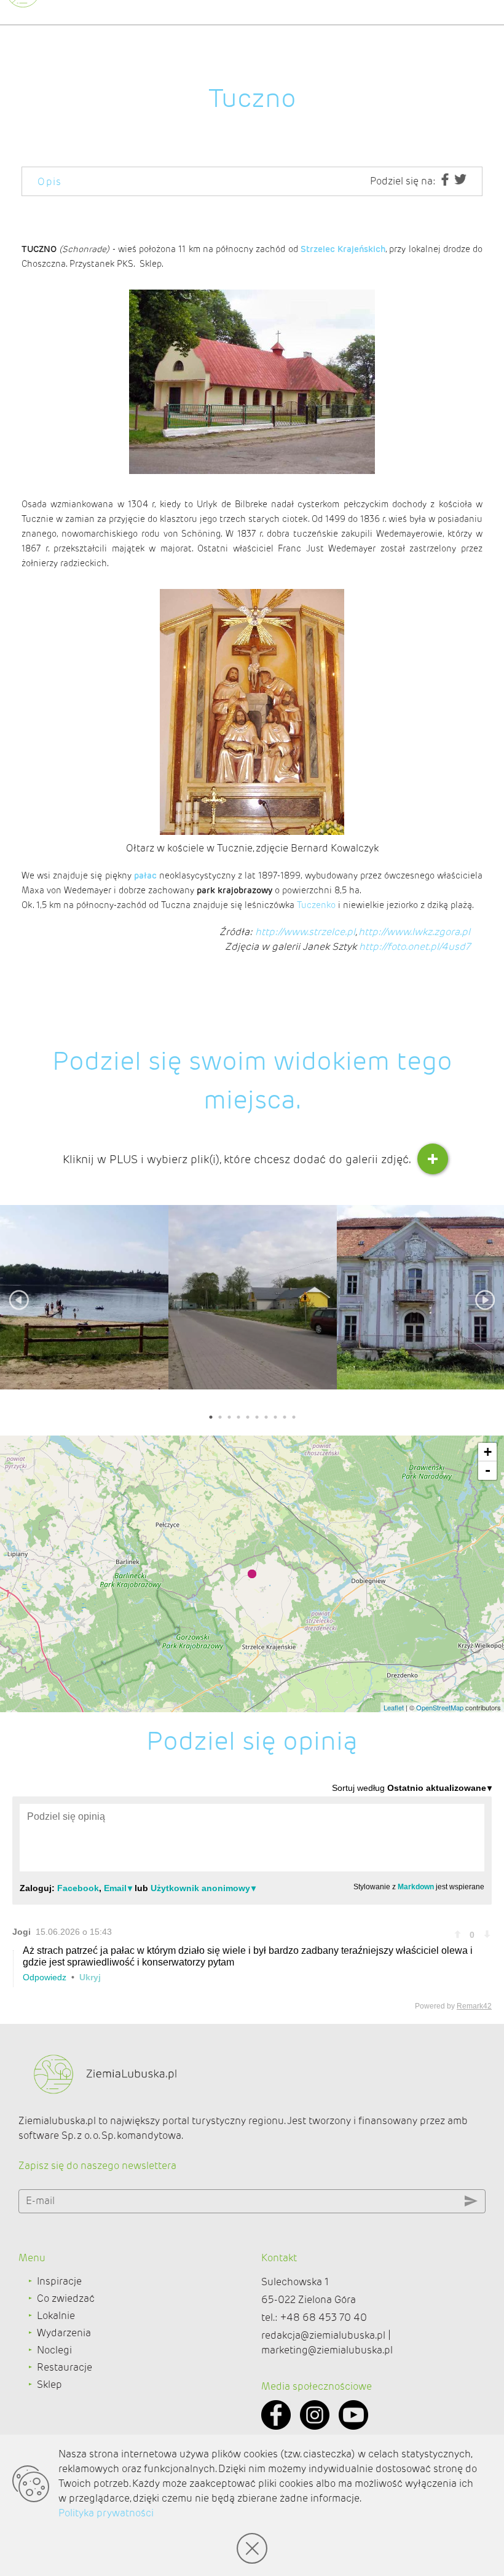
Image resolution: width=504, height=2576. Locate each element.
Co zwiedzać (66, 2298)
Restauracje (65, 2367)
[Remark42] (252, 1896)
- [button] (488, 1470)
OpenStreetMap (440, 1707)
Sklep (49, 2384)
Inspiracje (59, 2281)
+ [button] (488, 1452)
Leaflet (394, 1707)
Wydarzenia (64, 2333)
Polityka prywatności (106, 2513)
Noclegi (54, 2350)
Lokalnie (56, 2316)
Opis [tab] (50, 182)
